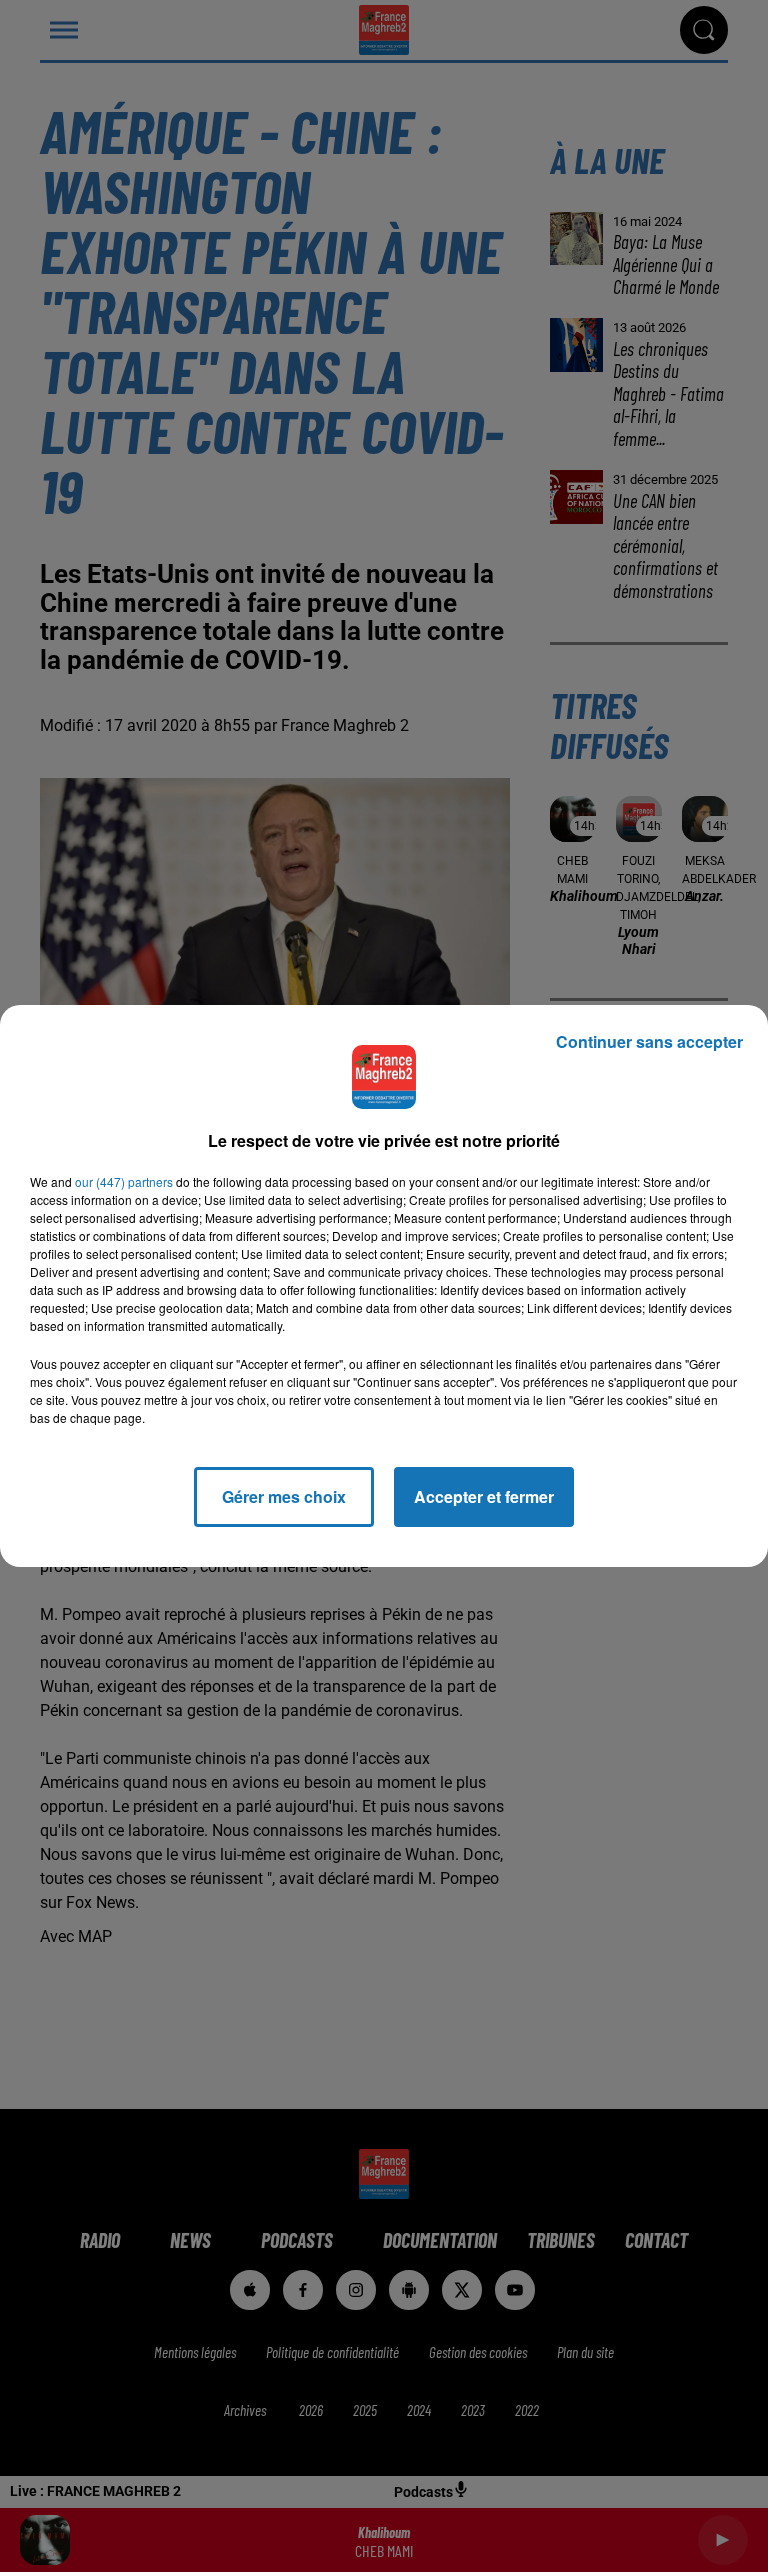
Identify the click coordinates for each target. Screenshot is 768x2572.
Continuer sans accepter (649, 1041)
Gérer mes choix (284, 1496)
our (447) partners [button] (124, 1181)
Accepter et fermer (484, 1496)
